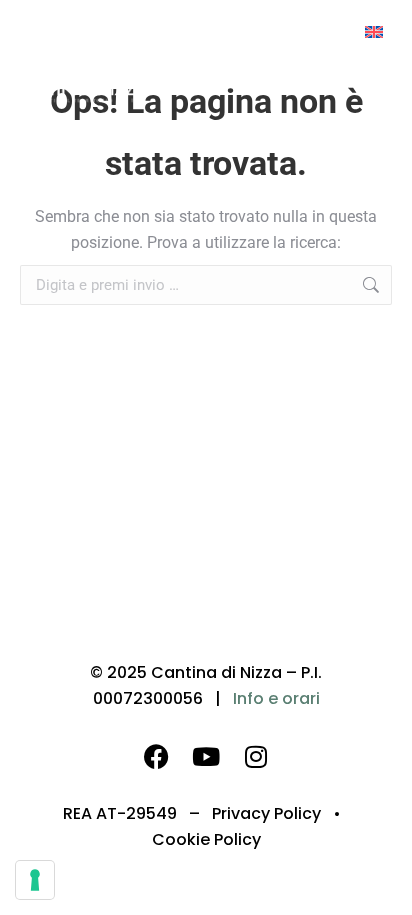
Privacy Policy (266, 813)
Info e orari (276, 698)
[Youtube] (206, 756)
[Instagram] (256, 756)
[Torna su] (382, 885)
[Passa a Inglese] (374, 31)
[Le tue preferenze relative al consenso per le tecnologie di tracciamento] (35, 880)
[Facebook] (156, 756)
